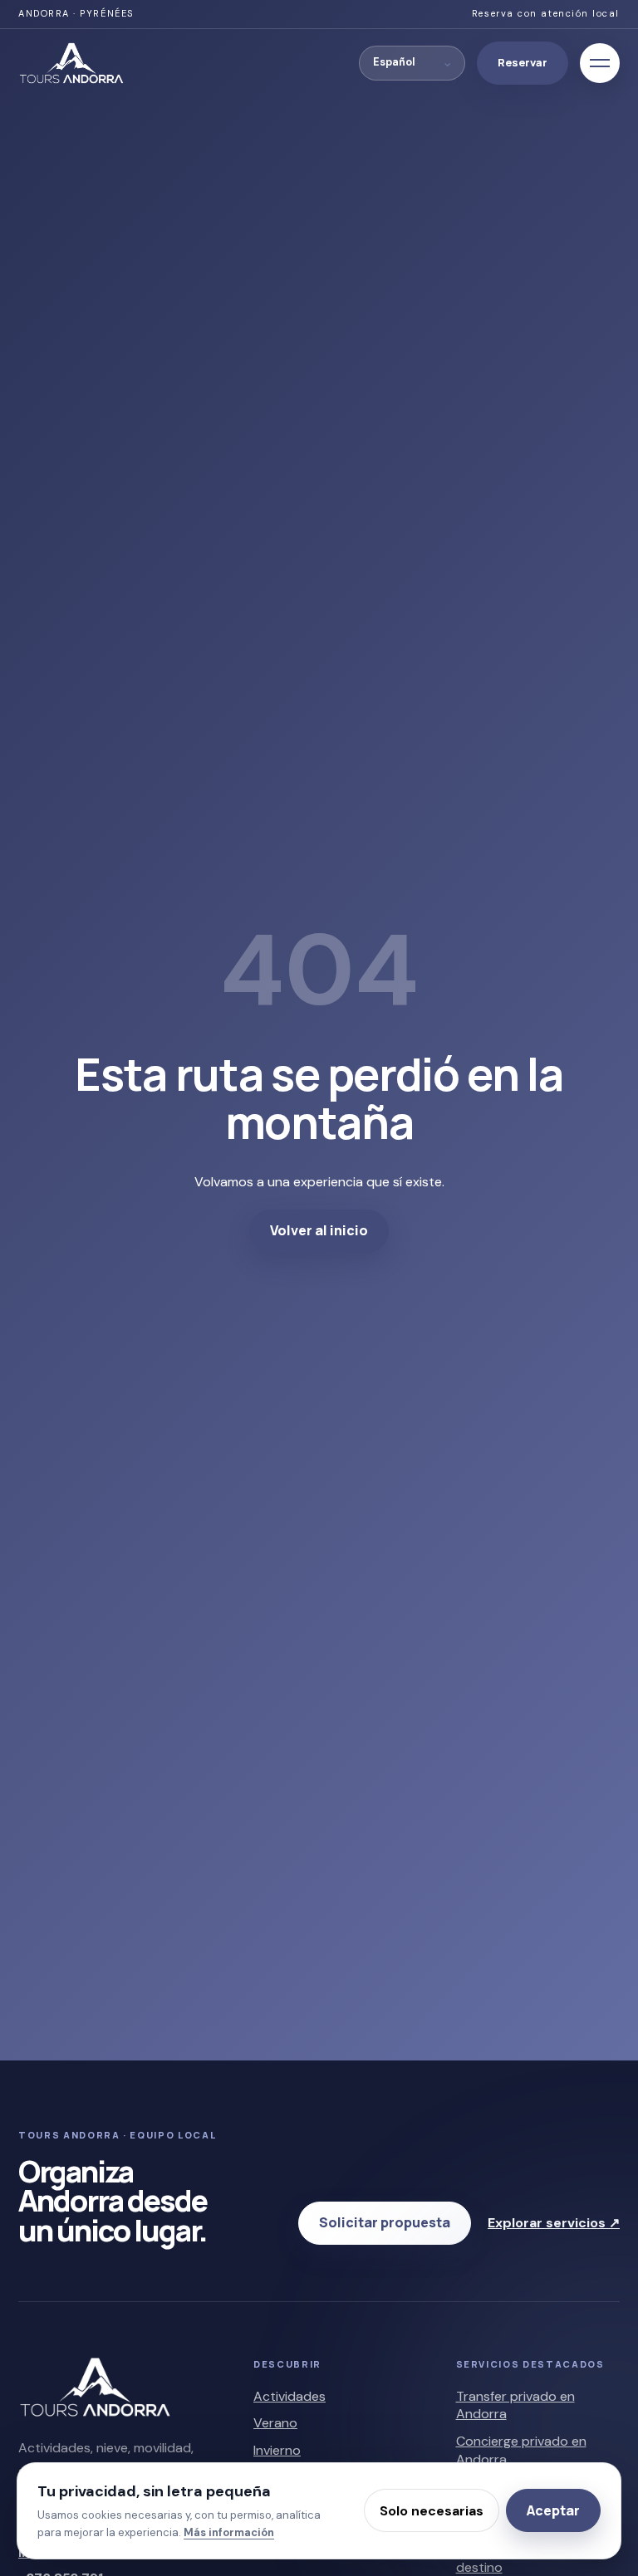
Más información (229, 2532)
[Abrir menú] (600, 63)
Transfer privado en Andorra (515, 2405)
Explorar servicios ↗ (554, 2223)
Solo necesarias (432, 2511)
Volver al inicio (319, 1230)
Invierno (277, 2450)
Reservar (523, 62)
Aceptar (553, 2510)
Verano (275, 2423)
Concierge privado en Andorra (521, 2450)
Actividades (290, 2396)
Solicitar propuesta (385, 2222)
